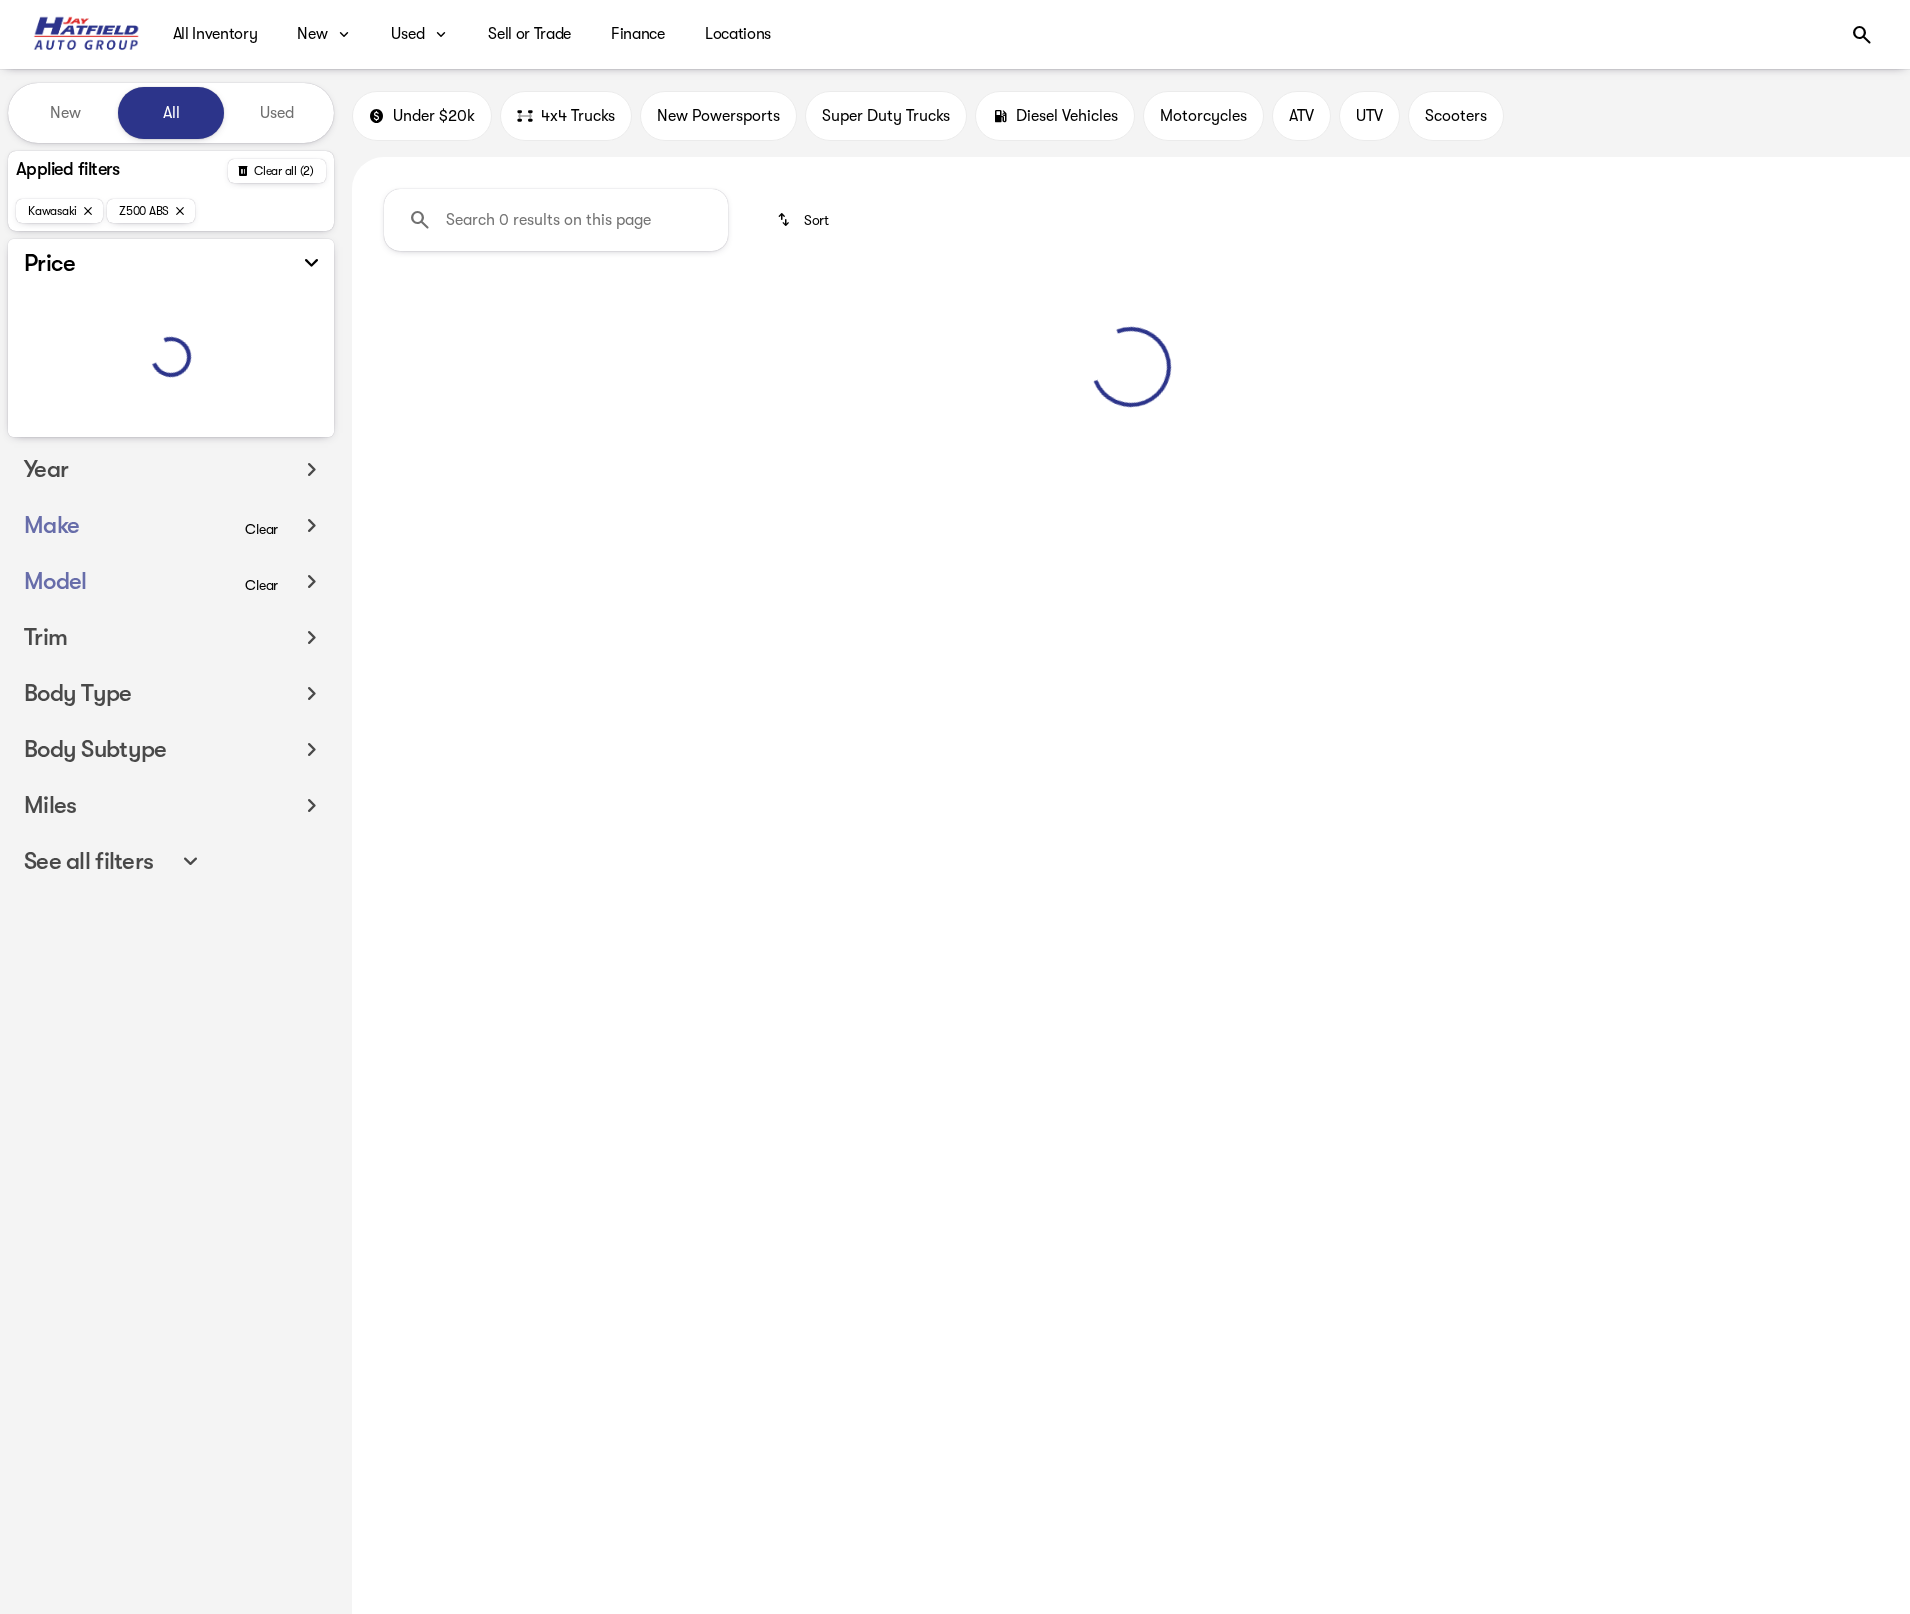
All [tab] (171, 113)
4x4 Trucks (578, 116)
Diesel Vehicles (1067, 116)
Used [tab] (277, 113)
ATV (1301, 116)
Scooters (1456, 116)
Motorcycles (1203, 116)
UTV (1369, 116)
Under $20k (434, 116)
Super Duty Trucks (886, 116)
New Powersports (718, 116)
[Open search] (1862, 35)
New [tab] (65, 113)
